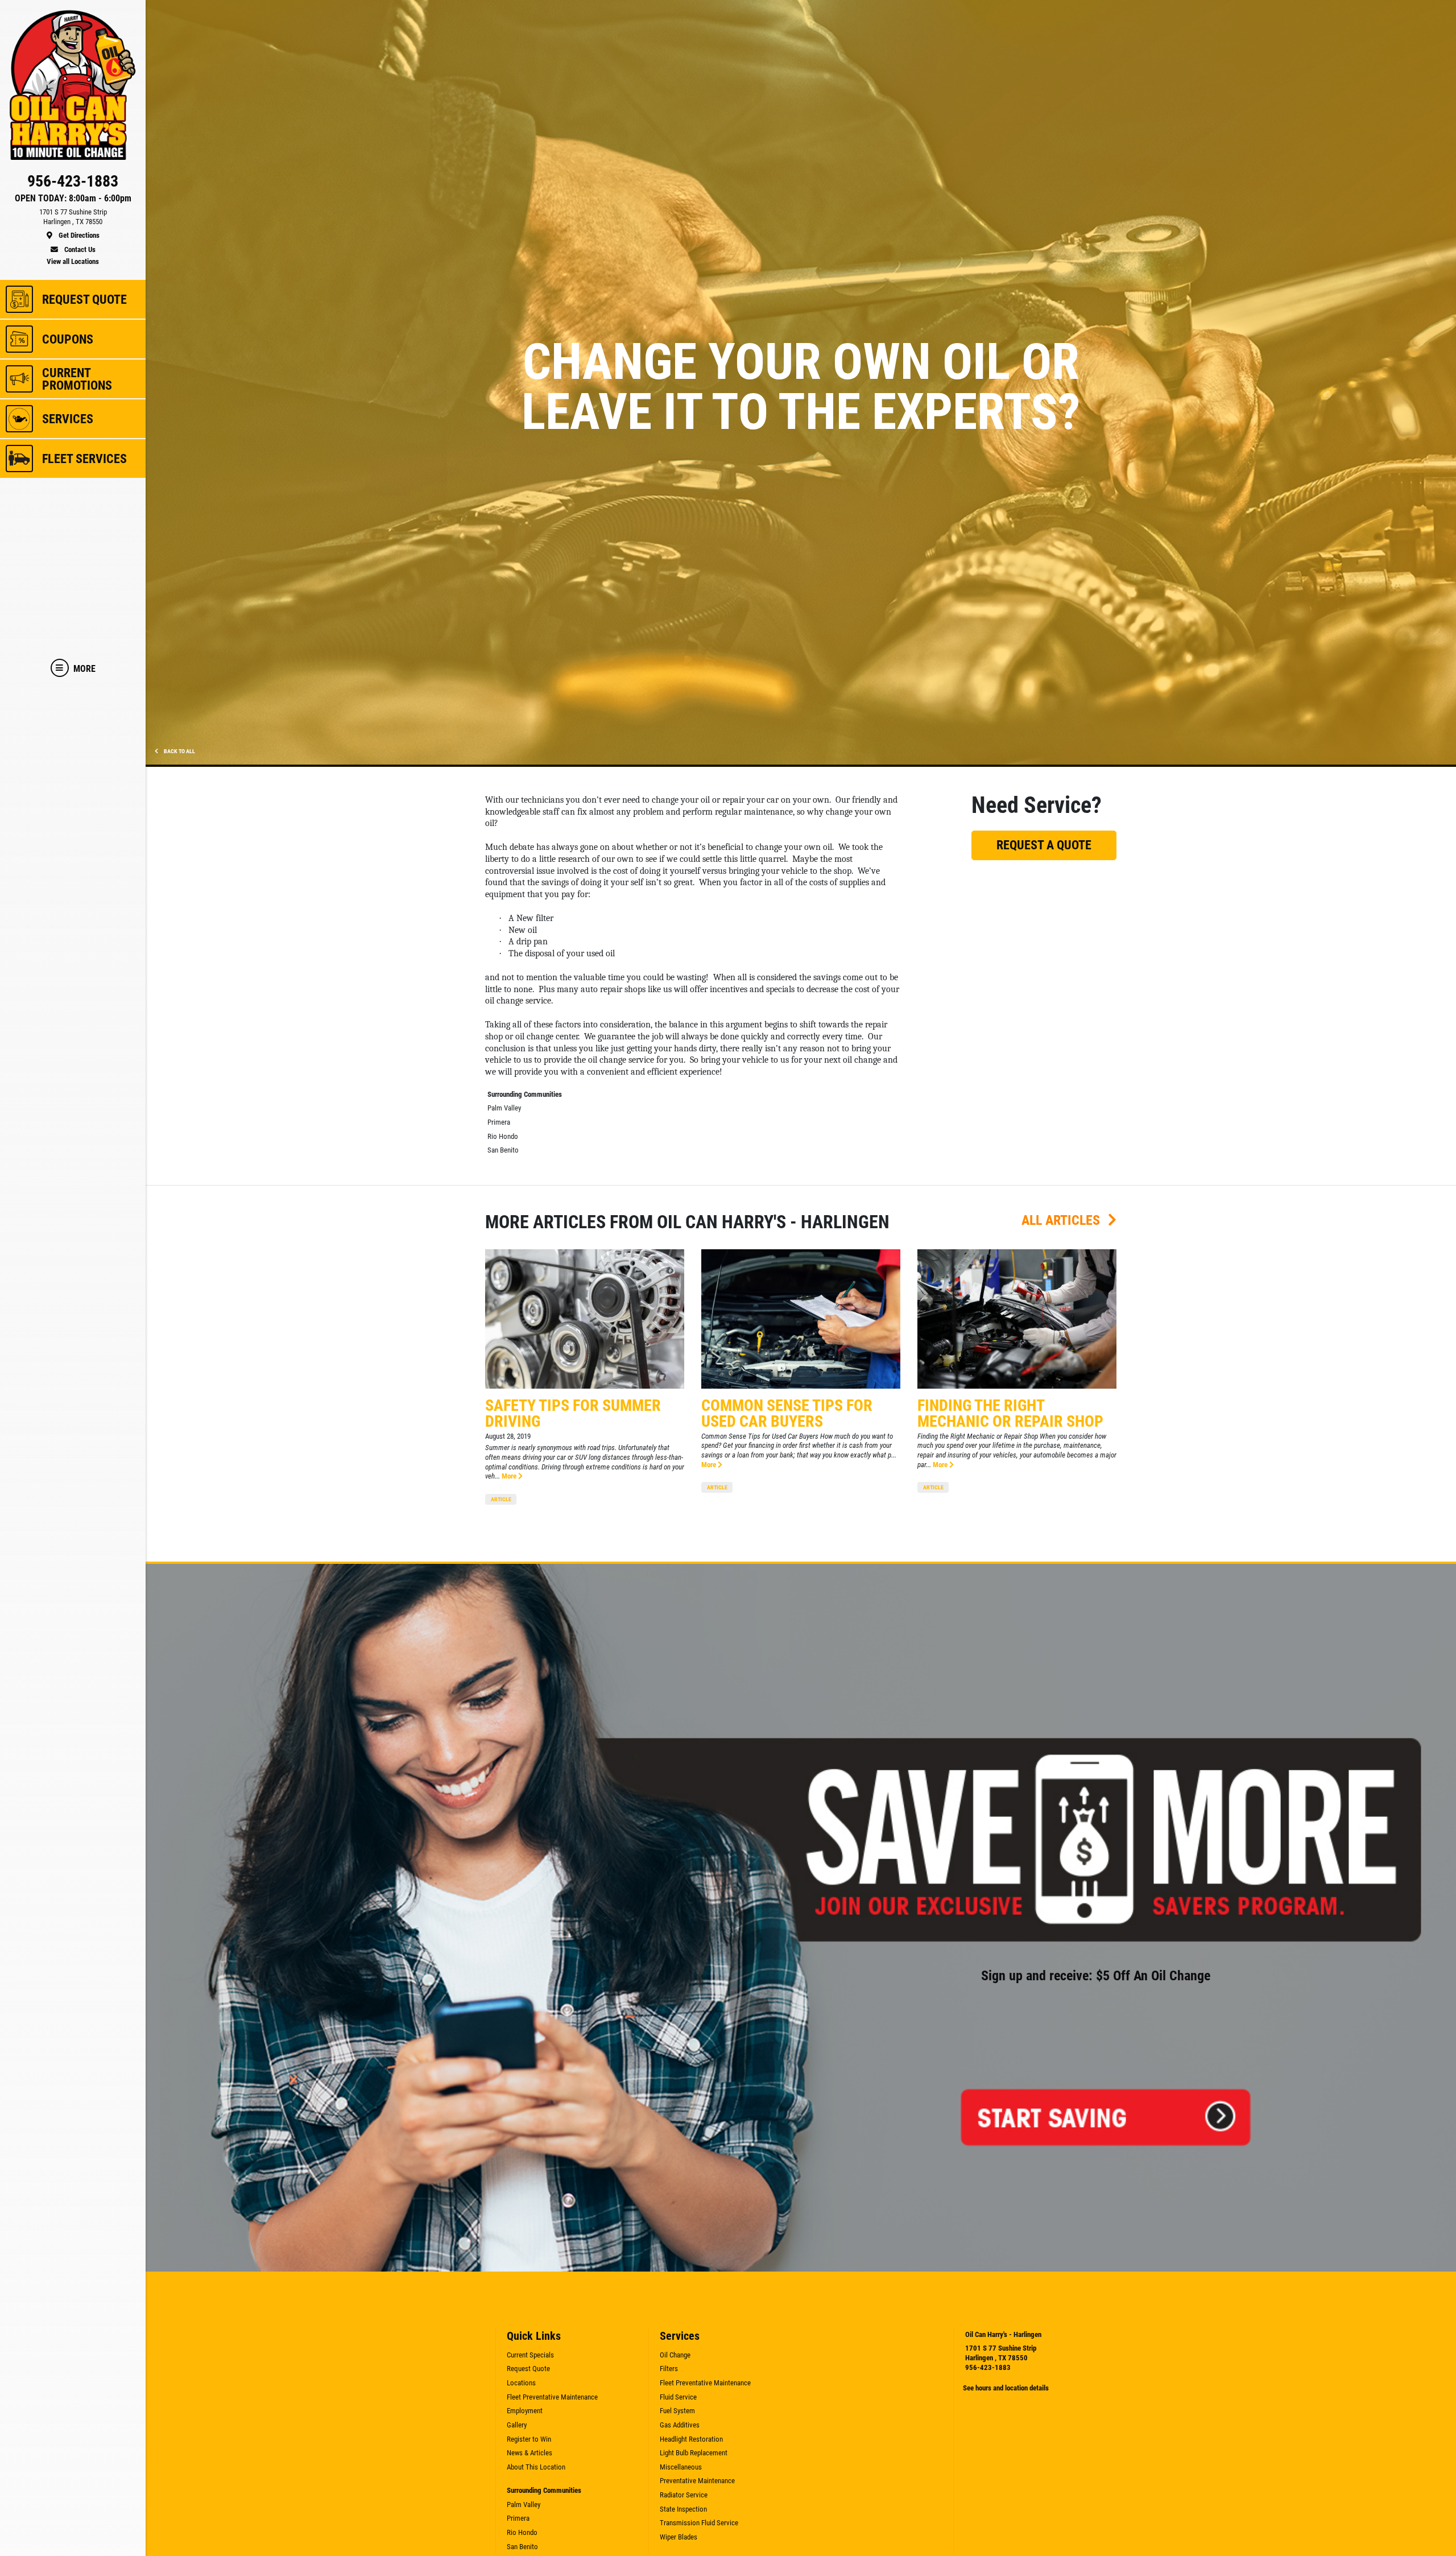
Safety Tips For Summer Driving (573, 1413)
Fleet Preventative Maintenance (552, 2397)
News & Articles (530, 2453)
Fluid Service (678, 2397)
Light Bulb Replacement (694, 2453)
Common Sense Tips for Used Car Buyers (787, 1413)
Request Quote (528, 2369)
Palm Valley (504, 1108)
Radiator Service (684, 2495)
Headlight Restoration (691, 2439)
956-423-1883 (988, 2367)
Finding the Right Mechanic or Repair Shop (1010, 1413)
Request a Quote (1044, 845)
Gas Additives (680, 2425)
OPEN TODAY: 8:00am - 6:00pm (73, 199)
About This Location (536, 2467)
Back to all (179, 751)
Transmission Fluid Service (699, 2523)
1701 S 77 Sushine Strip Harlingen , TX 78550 (1001, 2353)
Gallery (517, 2425)
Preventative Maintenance (697, 2481)
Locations (521, 2383)
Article (501, 1499)
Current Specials (530, 2355)
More (510, 1476)
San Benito (503, 1150)
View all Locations (73, 261)
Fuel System (677, 2411)
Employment (525, 2411)
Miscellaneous (681, 2467)
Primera (499, 1122)
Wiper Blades (679, 2537)
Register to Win (529, 2439)
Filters (669, 2369)
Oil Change (675, 2355)
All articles (1062, 1220)
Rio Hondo (503, 1136)
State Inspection (683, 2509)
